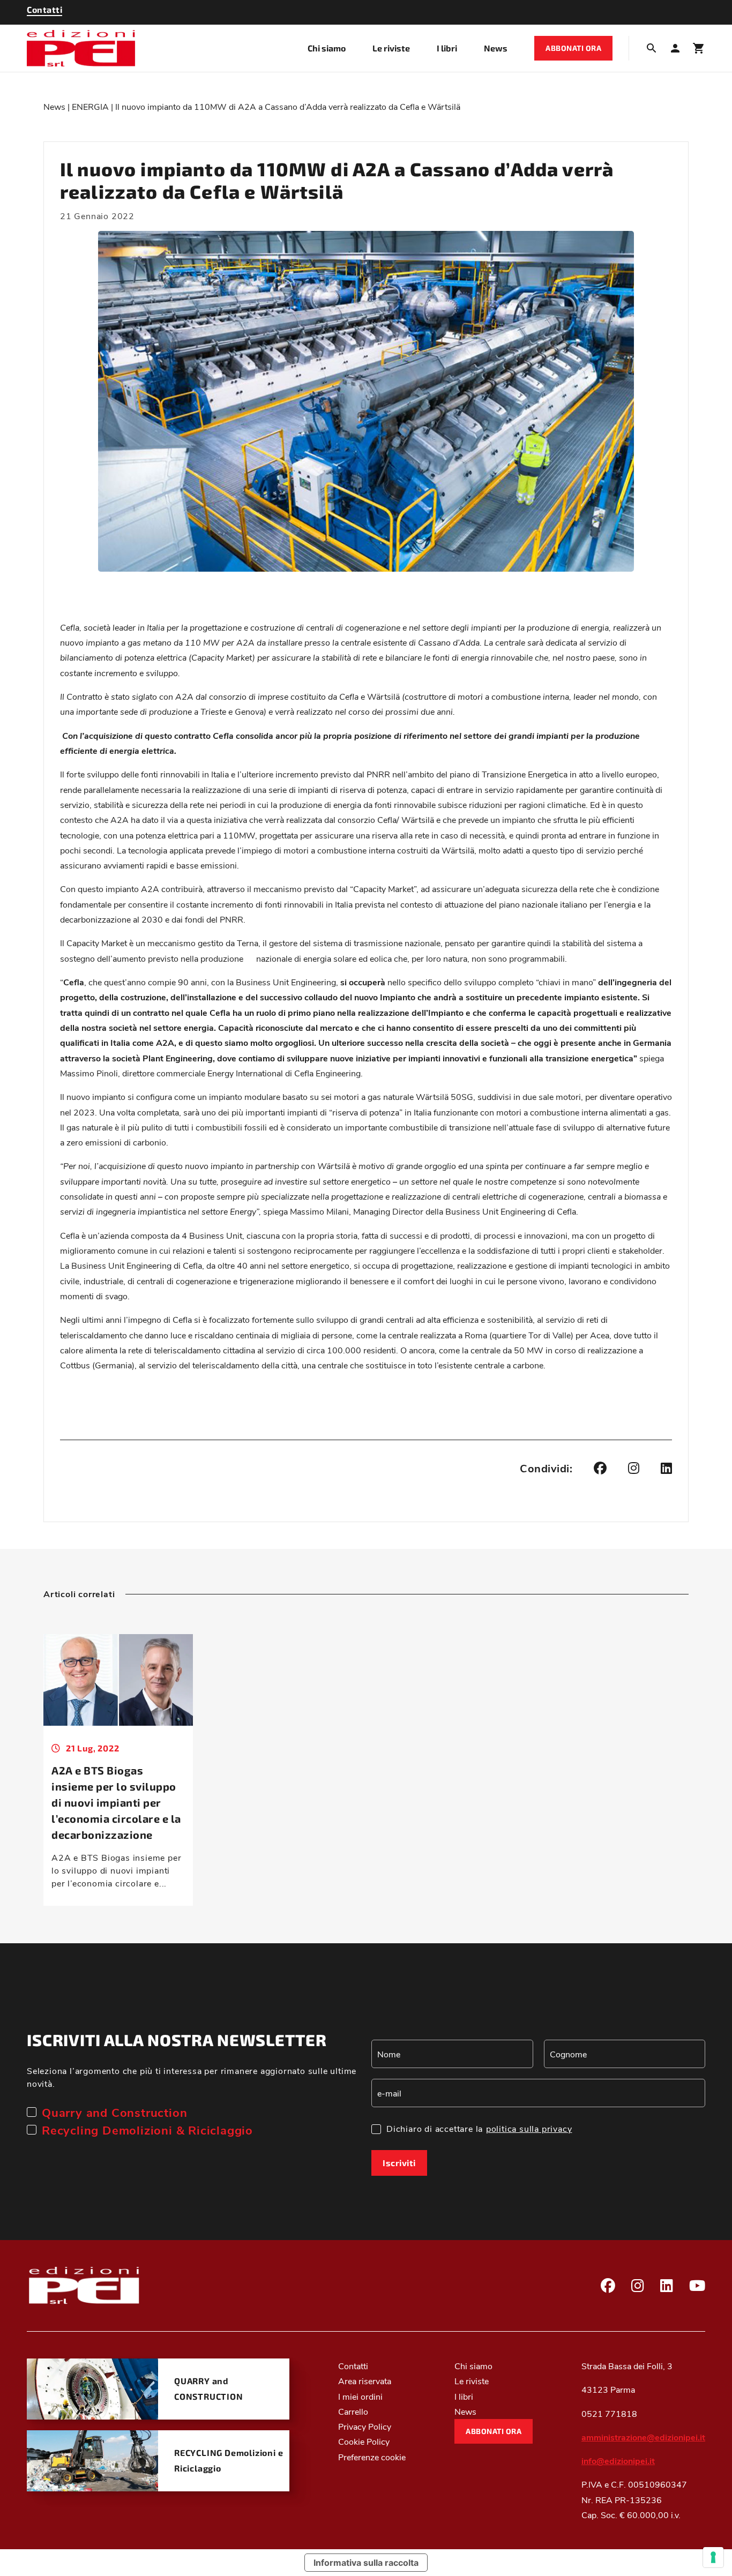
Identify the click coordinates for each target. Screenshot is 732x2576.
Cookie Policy (364, 2441)
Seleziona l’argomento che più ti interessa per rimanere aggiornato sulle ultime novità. (192, 2077)
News (496, 48)
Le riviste (391, 48)
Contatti (353, 2366)
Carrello (353, 2411)
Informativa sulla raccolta (366, 2563)
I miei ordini (360, 2396)
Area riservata (365, 2381)
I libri (447, 48)
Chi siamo (327, 48)
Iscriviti (399, 2163)
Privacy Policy (365, 2426)
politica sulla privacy (529, 2128)
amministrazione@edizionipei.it (643, 2437)
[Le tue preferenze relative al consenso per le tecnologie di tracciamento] (713, 2557)
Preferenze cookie (372, 2457)
